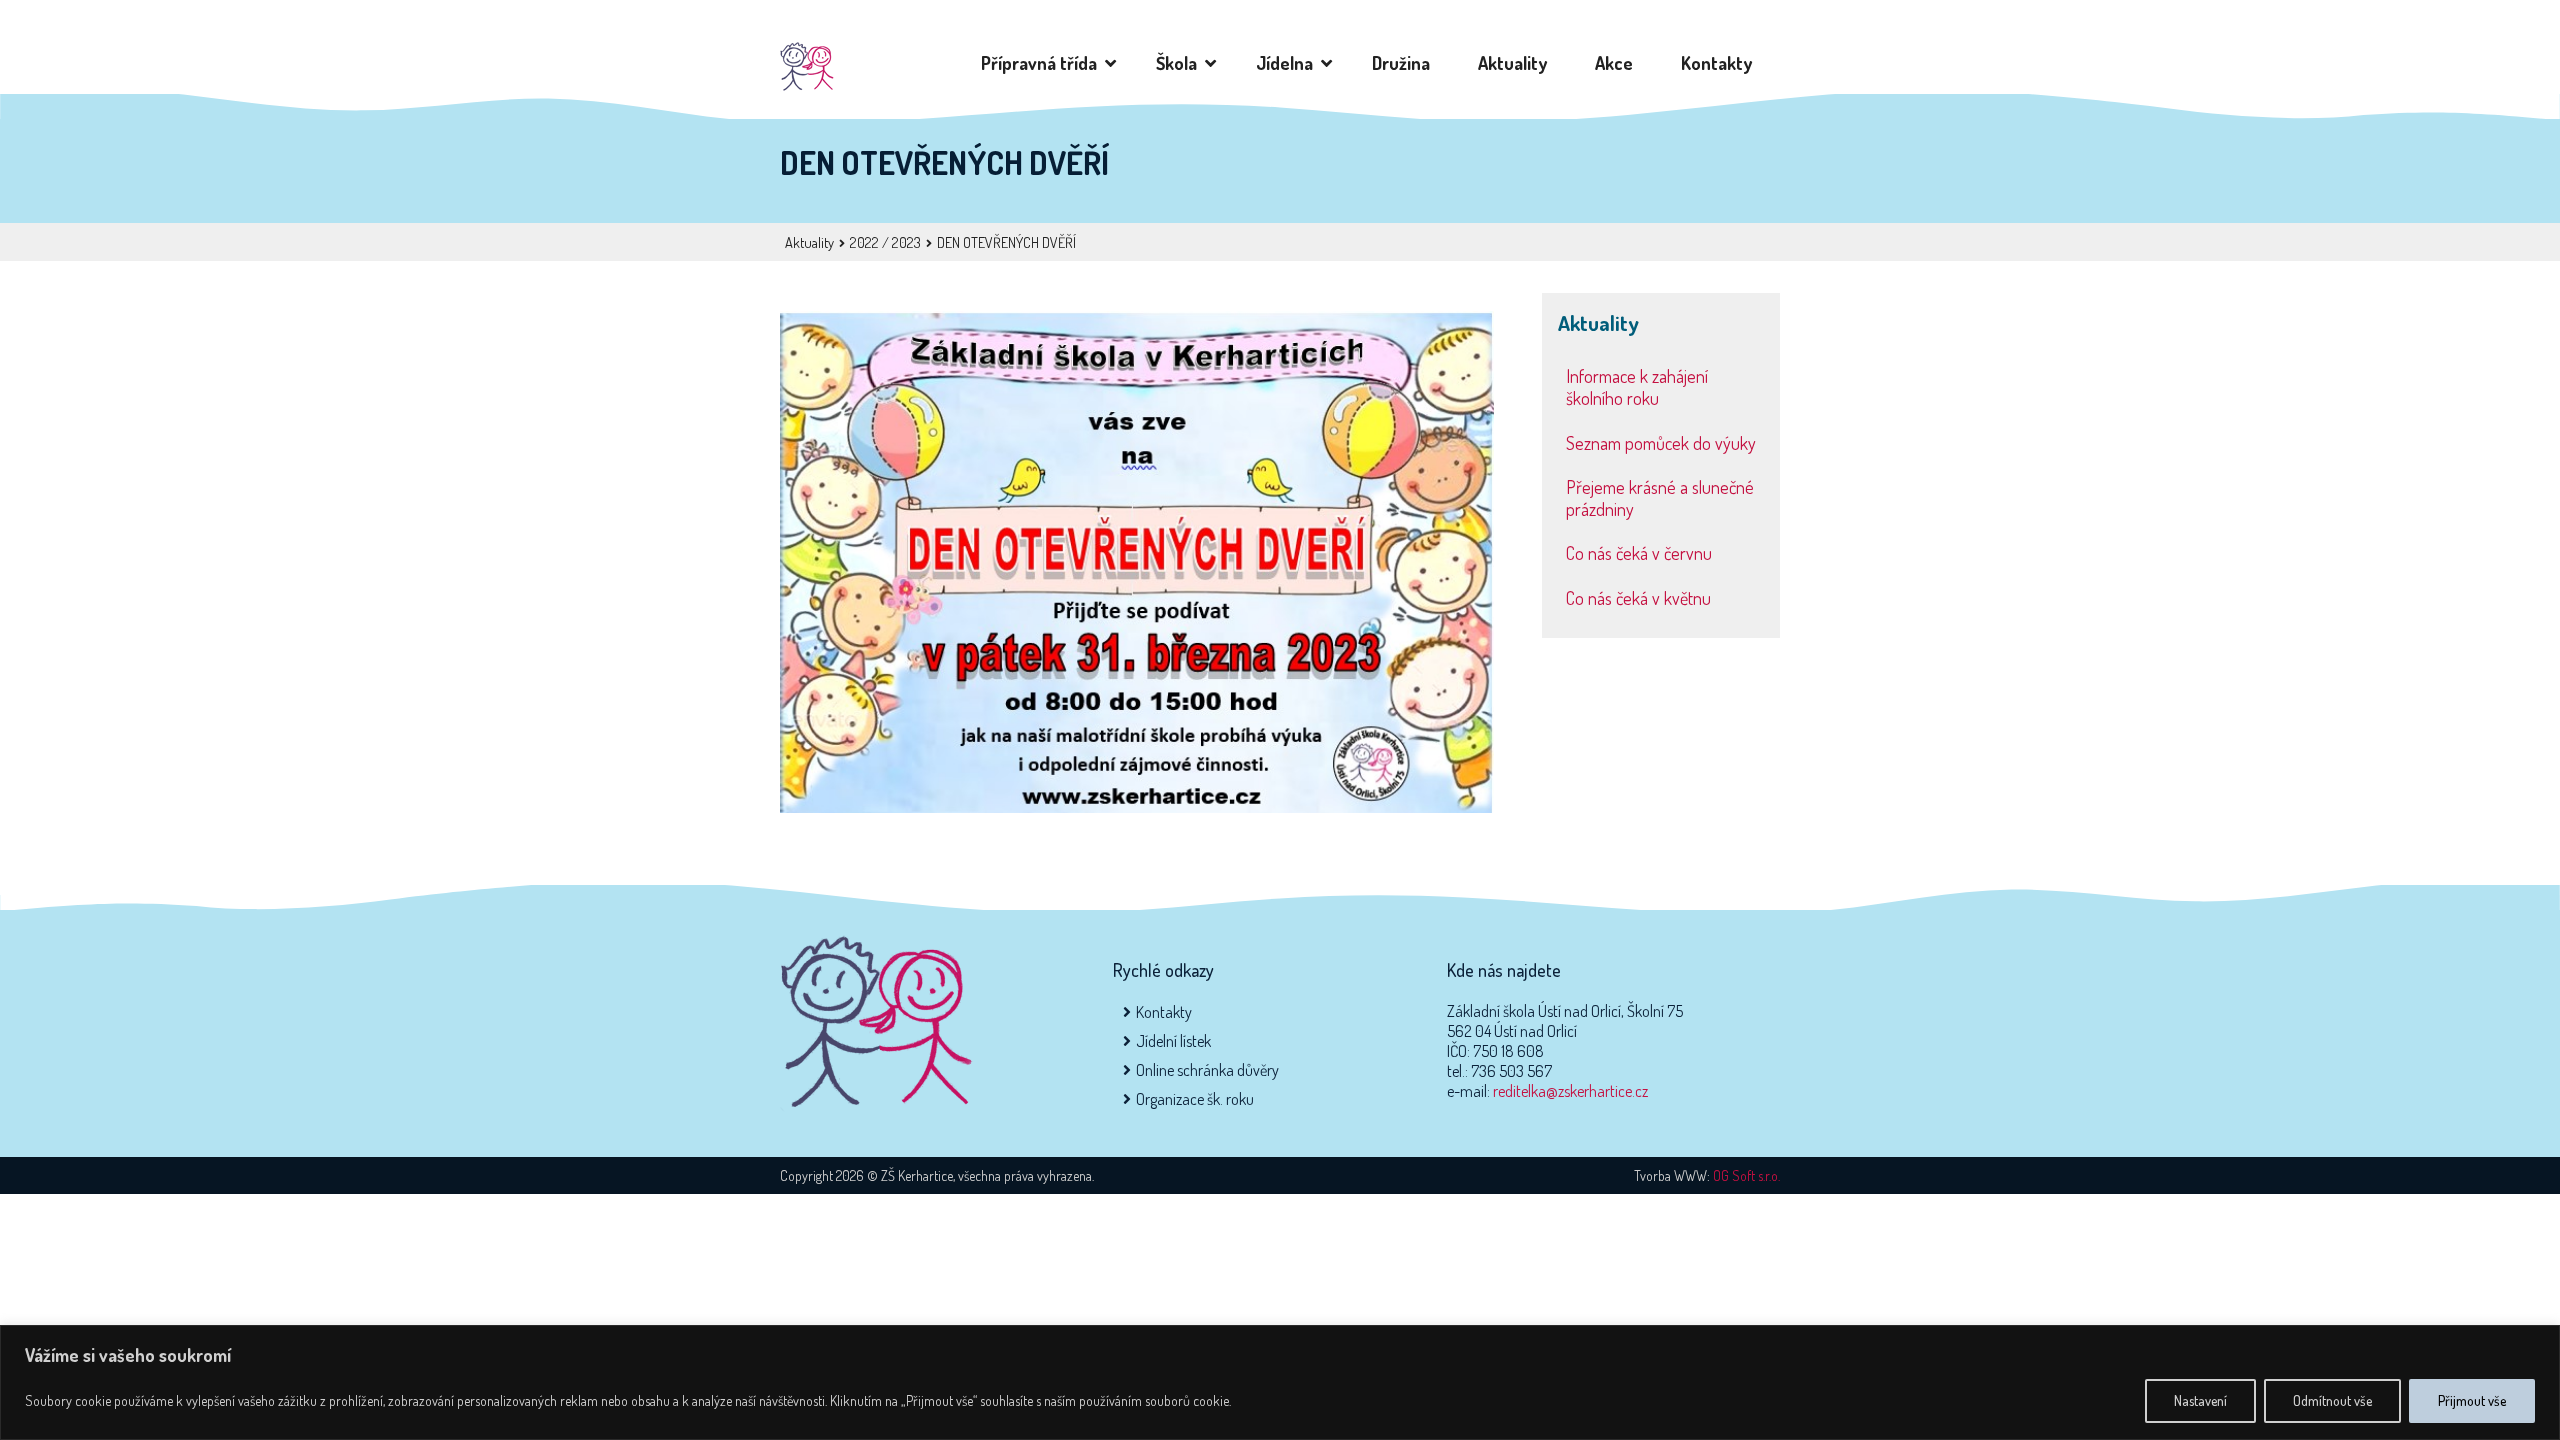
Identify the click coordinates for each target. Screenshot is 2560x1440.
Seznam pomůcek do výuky (1661, 443)
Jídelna (1288, 63)
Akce (1618, 63)
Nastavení (2200, 1400)
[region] (1280, 1382)
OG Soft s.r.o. (1746, 1175)
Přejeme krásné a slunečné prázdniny (1660, 498)
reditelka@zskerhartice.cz (1570, 1091)
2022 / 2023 (885, 242)
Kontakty (1720, 63)
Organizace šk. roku (1195, 1099)
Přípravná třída (1043, 63)
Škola (1180, 63)
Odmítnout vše (2332, 1400)
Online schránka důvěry (1207, 1070)
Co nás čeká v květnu (1638, 598)
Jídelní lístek (1173, 1041)
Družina (1405, 63)
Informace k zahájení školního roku (1637, 387)
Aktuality (1516, 63)
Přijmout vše (2472, 1400)
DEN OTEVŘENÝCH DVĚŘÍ (1006, 242)
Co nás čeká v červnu (1639, 553)
